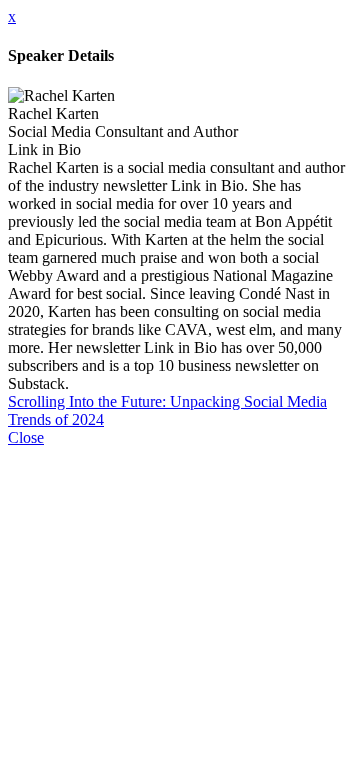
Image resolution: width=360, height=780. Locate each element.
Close (26, 437)
